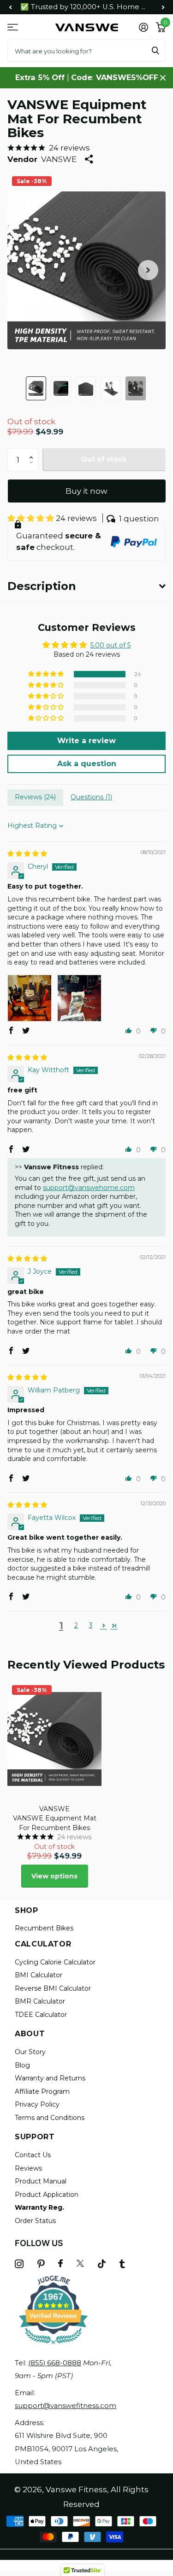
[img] (27, 854)
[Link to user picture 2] (79, 997)
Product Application (47, 2195)
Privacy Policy (37, 2104)
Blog (22, 2065)
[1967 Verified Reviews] (53, 2346)
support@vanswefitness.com (66, 2406)
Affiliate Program (42, 2091)
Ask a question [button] (87, 764)
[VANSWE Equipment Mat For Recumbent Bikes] (54, 1739)
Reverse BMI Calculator (53, 1988)
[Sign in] (143, 27)
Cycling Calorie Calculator (55, 1962)
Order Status (35, 2221)
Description (42, 586)
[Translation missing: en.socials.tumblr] (122, 2264)
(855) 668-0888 (55, 2363)
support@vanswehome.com (89, 1188)
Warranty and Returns (50, 2078)
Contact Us (33, 2155)
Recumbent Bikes (44, 1928)
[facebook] (60, 2264)
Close (163, 78)
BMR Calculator (40, 2001)
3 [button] (91, 1625)
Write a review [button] (86, 741)
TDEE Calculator (41, 2015)
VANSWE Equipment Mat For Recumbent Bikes (55, 1823)
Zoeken (155, 51)
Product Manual (41, 2181)
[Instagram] (19, 2264)
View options (54, 1876)
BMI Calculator (39, 1975)
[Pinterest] (41, 2264)
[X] (80, 2264)
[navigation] (36, 388)
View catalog (13, 27)
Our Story (30, 2052)
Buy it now (86, 491)
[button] (10, 7)
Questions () (91, 797)
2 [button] (76, 1625)
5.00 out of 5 (110, 645)
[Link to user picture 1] (30, 997)
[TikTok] (102, 2264)
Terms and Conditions (50, 2118)
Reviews (28, 2168)
